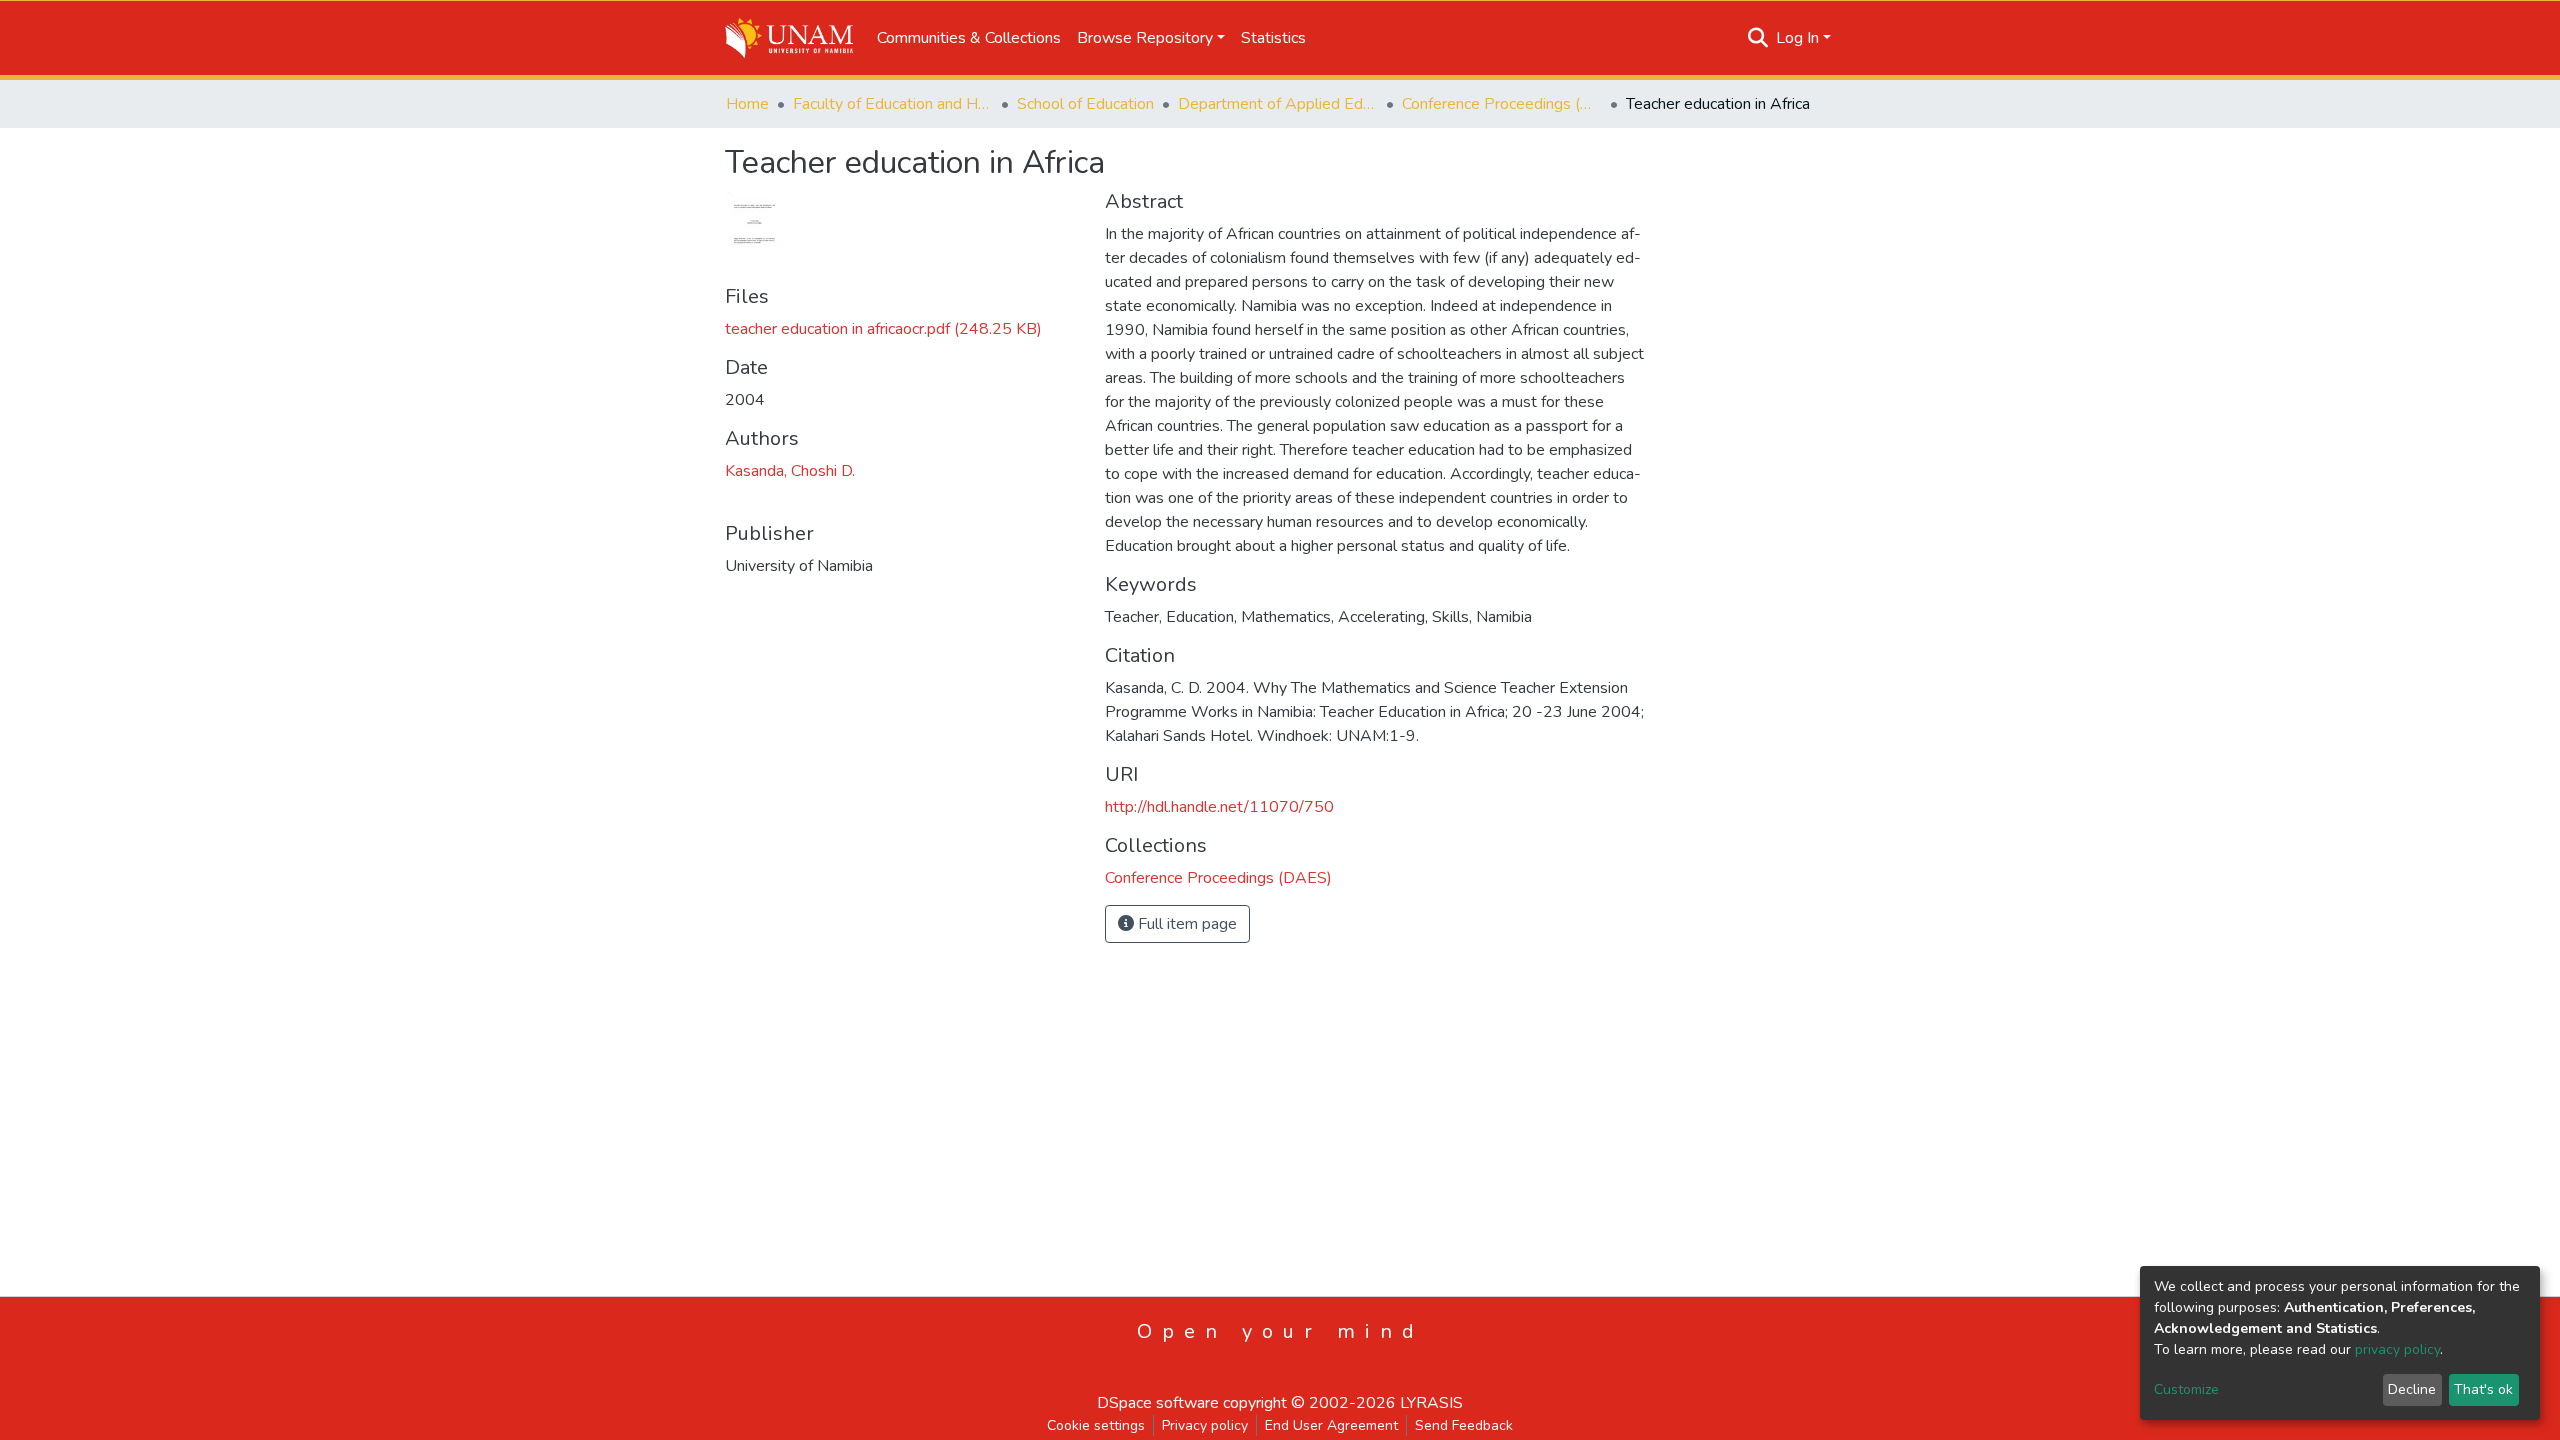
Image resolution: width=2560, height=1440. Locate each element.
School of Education (1085, 104)
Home (747, 104)
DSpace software (1158, 1403)
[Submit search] (1758, 38)
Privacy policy (1205, 1425)
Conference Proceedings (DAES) (1502, 104)
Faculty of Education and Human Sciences (893, 104)
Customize (2186, 1389)
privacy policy (2397, 1349)
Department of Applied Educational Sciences (1278, 104)
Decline (2412, 1389)
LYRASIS (1431, 1403)
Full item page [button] (1185, 924)
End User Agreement (1331, 1425)
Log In (1797, 38)
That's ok (2483, 1389)
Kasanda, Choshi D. (790, 471)
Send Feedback (1464, 1425)
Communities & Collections (969, 38)
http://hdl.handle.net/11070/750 (1219, 807)
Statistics (1273, 38)
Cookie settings (1096, 1425)
